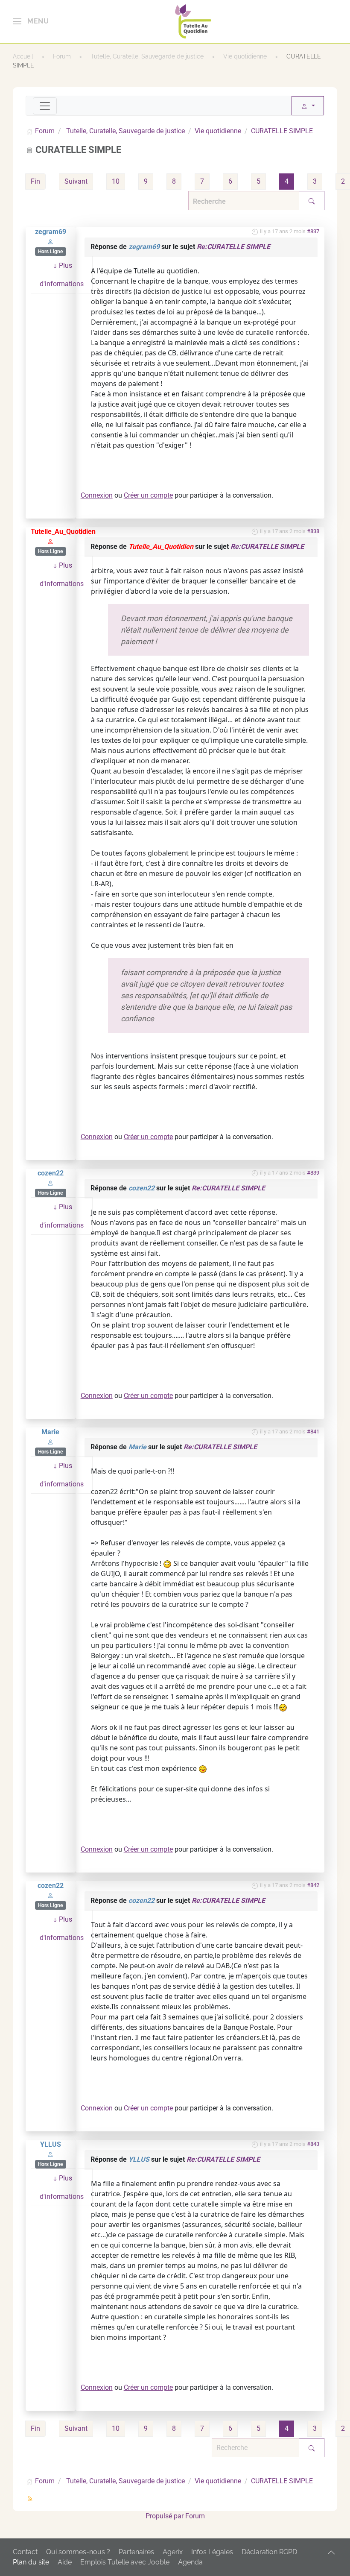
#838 (313, 531)
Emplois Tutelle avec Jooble (125, 2562)
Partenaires (136, 2552)
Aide (65, 2562)
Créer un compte (148, 495)
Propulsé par (165, 2516)
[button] (31, 21)
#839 (313, 1173)
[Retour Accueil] (193, 21)
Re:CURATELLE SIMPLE (233, 247)
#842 (313, 1885)
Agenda (190, 2562)
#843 (313, 2144)
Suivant (76, 181)
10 (116, 181)
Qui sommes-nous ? (78, 2552)
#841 (313, 1432)
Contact (25, 2552)
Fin (35, 181)
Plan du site (31, 2562)
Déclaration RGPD (269, 2552)
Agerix (173, 2552)
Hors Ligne (50, 252)
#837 (313, 231)
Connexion (97, 495)
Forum (195, 2516)
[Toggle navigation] (45, 106)
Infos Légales (212, 2552)
